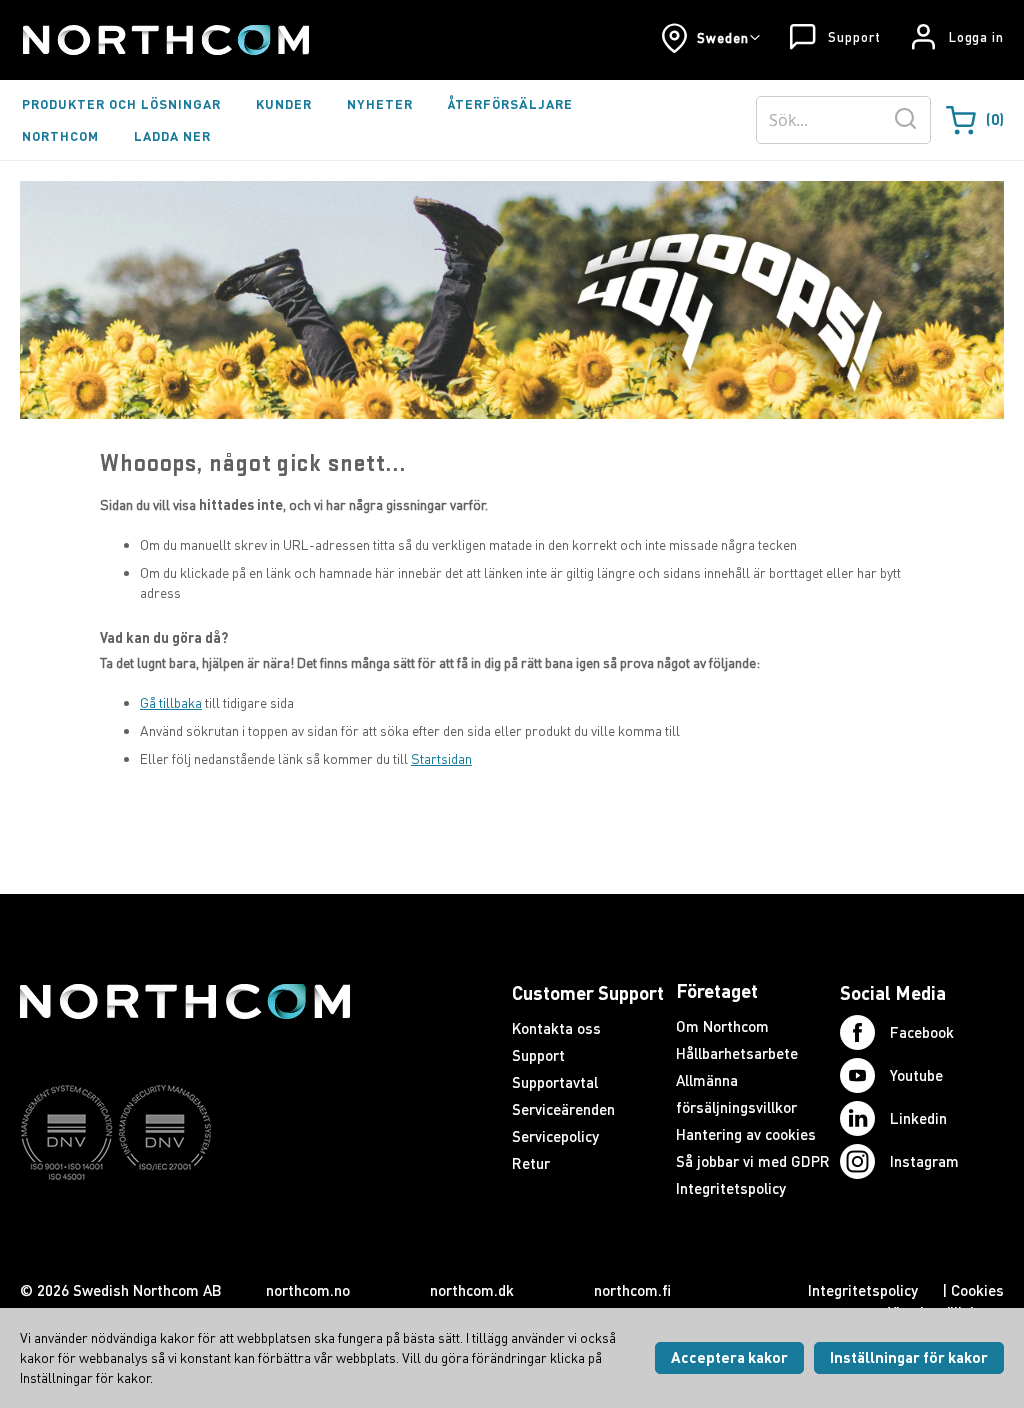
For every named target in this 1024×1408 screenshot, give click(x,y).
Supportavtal (555, 1082)
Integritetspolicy (731, 1188)
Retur (531, 1163)
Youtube (916, 1075)
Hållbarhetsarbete (737, 1053)
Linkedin (918, 1118)
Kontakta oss (556, 1028)
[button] (710, 38)
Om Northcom (722, 1026)
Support (854, 37)
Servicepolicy (555, 1136)
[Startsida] (164, 40)
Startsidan (441, 758)
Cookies (977, 1290)
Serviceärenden (563, 1109)
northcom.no (308, 1290)
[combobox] (843, 120)
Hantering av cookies (746, 1134)
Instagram (924, 1161)
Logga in (976, 37)
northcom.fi (632, 1290)
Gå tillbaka (171, 702)
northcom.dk (472, 1290)
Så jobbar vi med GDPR (753, 1161)
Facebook (922, 1032)
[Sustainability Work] (185, 1219)
